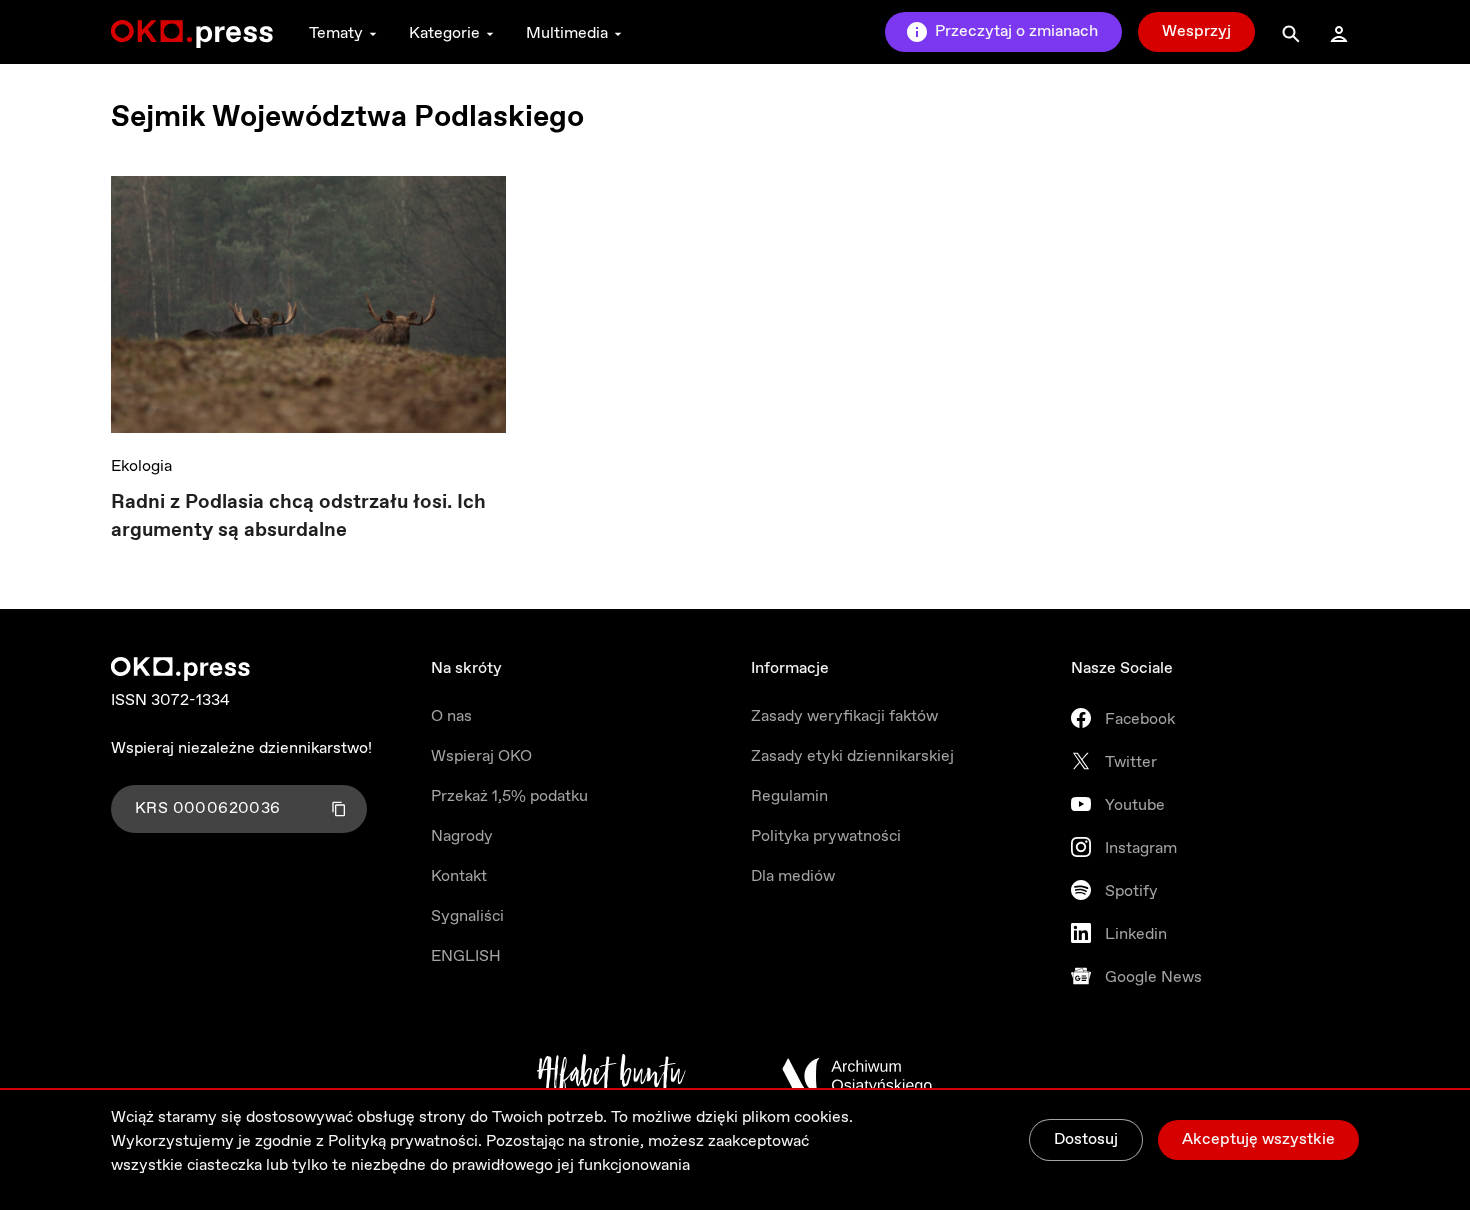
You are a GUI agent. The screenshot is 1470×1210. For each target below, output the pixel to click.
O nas (451, 716)
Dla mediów (793, 876)
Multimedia (567, 33)
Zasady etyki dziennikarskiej (852, 756)
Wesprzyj (1196, 31)
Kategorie (444, 33)
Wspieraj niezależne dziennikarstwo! (241, 748)
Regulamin (789, 796)
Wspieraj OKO (481, 756)
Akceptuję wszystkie (1258, 1139)
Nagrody (462, 836)
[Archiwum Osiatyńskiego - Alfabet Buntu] (611, 1076)
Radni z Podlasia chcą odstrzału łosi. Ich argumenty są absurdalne (298, 516)
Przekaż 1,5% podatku (509, 796)
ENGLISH (466, 956)
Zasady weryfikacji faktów (844, 716)
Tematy (336, 33)
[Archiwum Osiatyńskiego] (857, 1076)
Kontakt (459, 876)
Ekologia (141, 466)
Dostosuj (1086, 1139)
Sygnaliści (467, 916)
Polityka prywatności (826, 836)
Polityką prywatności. (405, 1141)
